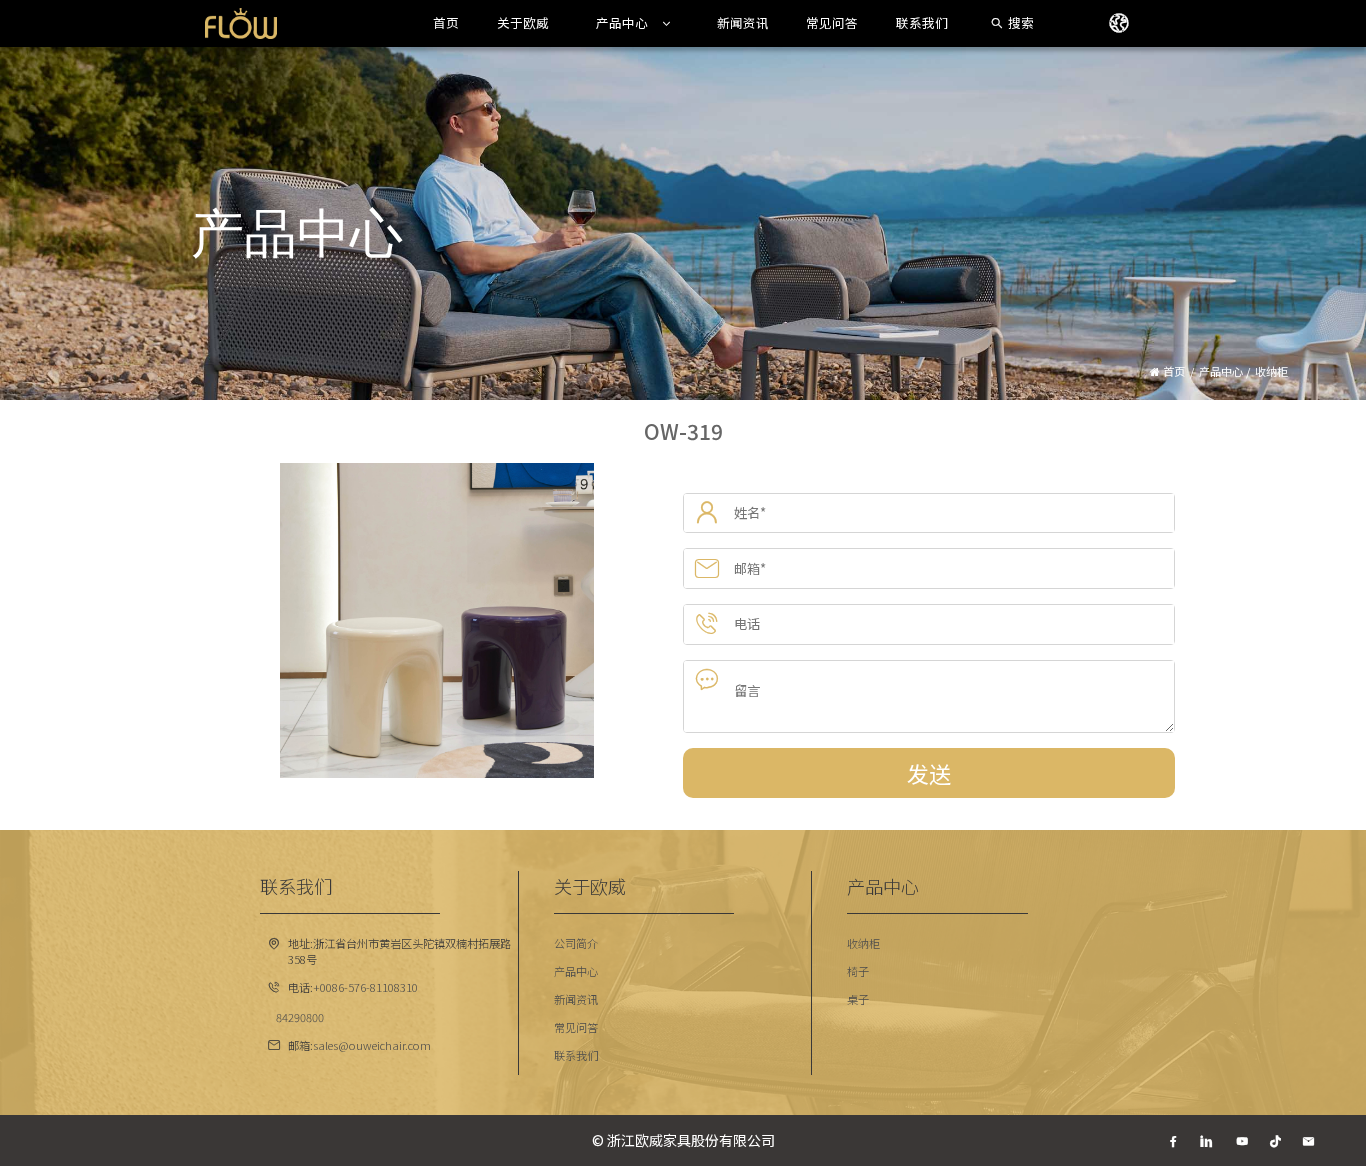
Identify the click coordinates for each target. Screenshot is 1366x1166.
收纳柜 (863, 943)
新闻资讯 (743, 23)
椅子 (858, 971)
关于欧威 (523, 23)
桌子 (858, 999)
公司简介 (576, 943)
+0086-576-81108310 (365, 987)
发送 (929, 773)
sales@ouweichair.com (372, 1045)
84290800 (300, 1017)
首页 (446, 23)
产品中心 (622, 23)
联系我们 (922, 23)
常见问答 (832, 23)
